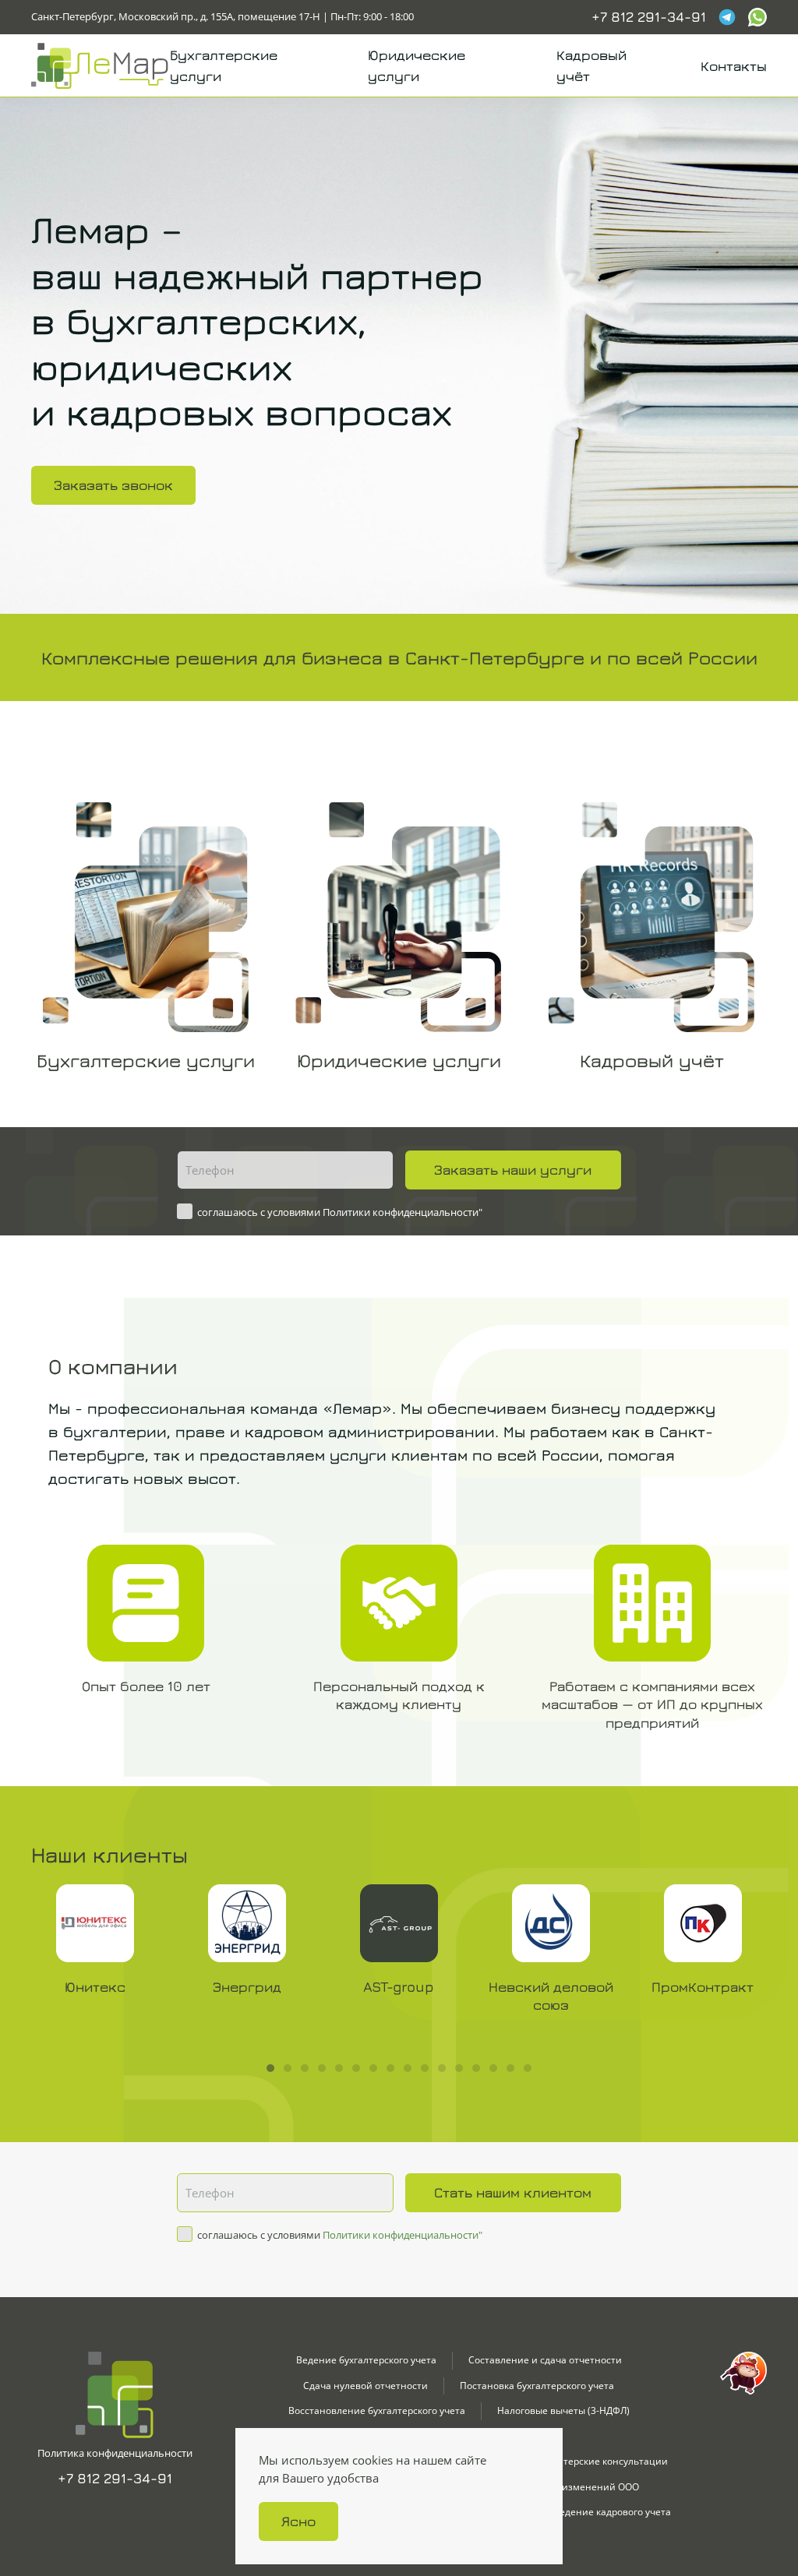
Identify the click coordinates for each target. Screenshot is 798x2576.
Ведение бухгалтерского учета (366, 2360)
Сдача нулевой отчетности (365, 2386)
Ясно (298, 2521)
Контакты (734, 66)
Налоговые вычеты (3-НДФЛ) (563, 2410)
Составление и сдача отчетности (545, 2360)
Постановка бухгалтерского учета (537, 2386)
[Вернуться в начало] (101, 65)
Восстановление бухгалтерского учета (377, 2410)
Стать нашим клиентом (513, 2192)
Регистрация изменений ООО (570, 2487)
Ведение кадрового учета (612, 2512)
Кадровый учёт (591, 65)
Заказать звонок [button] (113, 485)
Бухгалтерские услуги (224, 65)
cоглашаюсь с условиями (339, 1212)
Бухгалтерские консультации (601, 2461)
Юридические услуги (417, 65)
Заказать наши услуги (513, 1170)
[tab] (270, 2068)
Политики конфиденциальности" (403, 1212)
